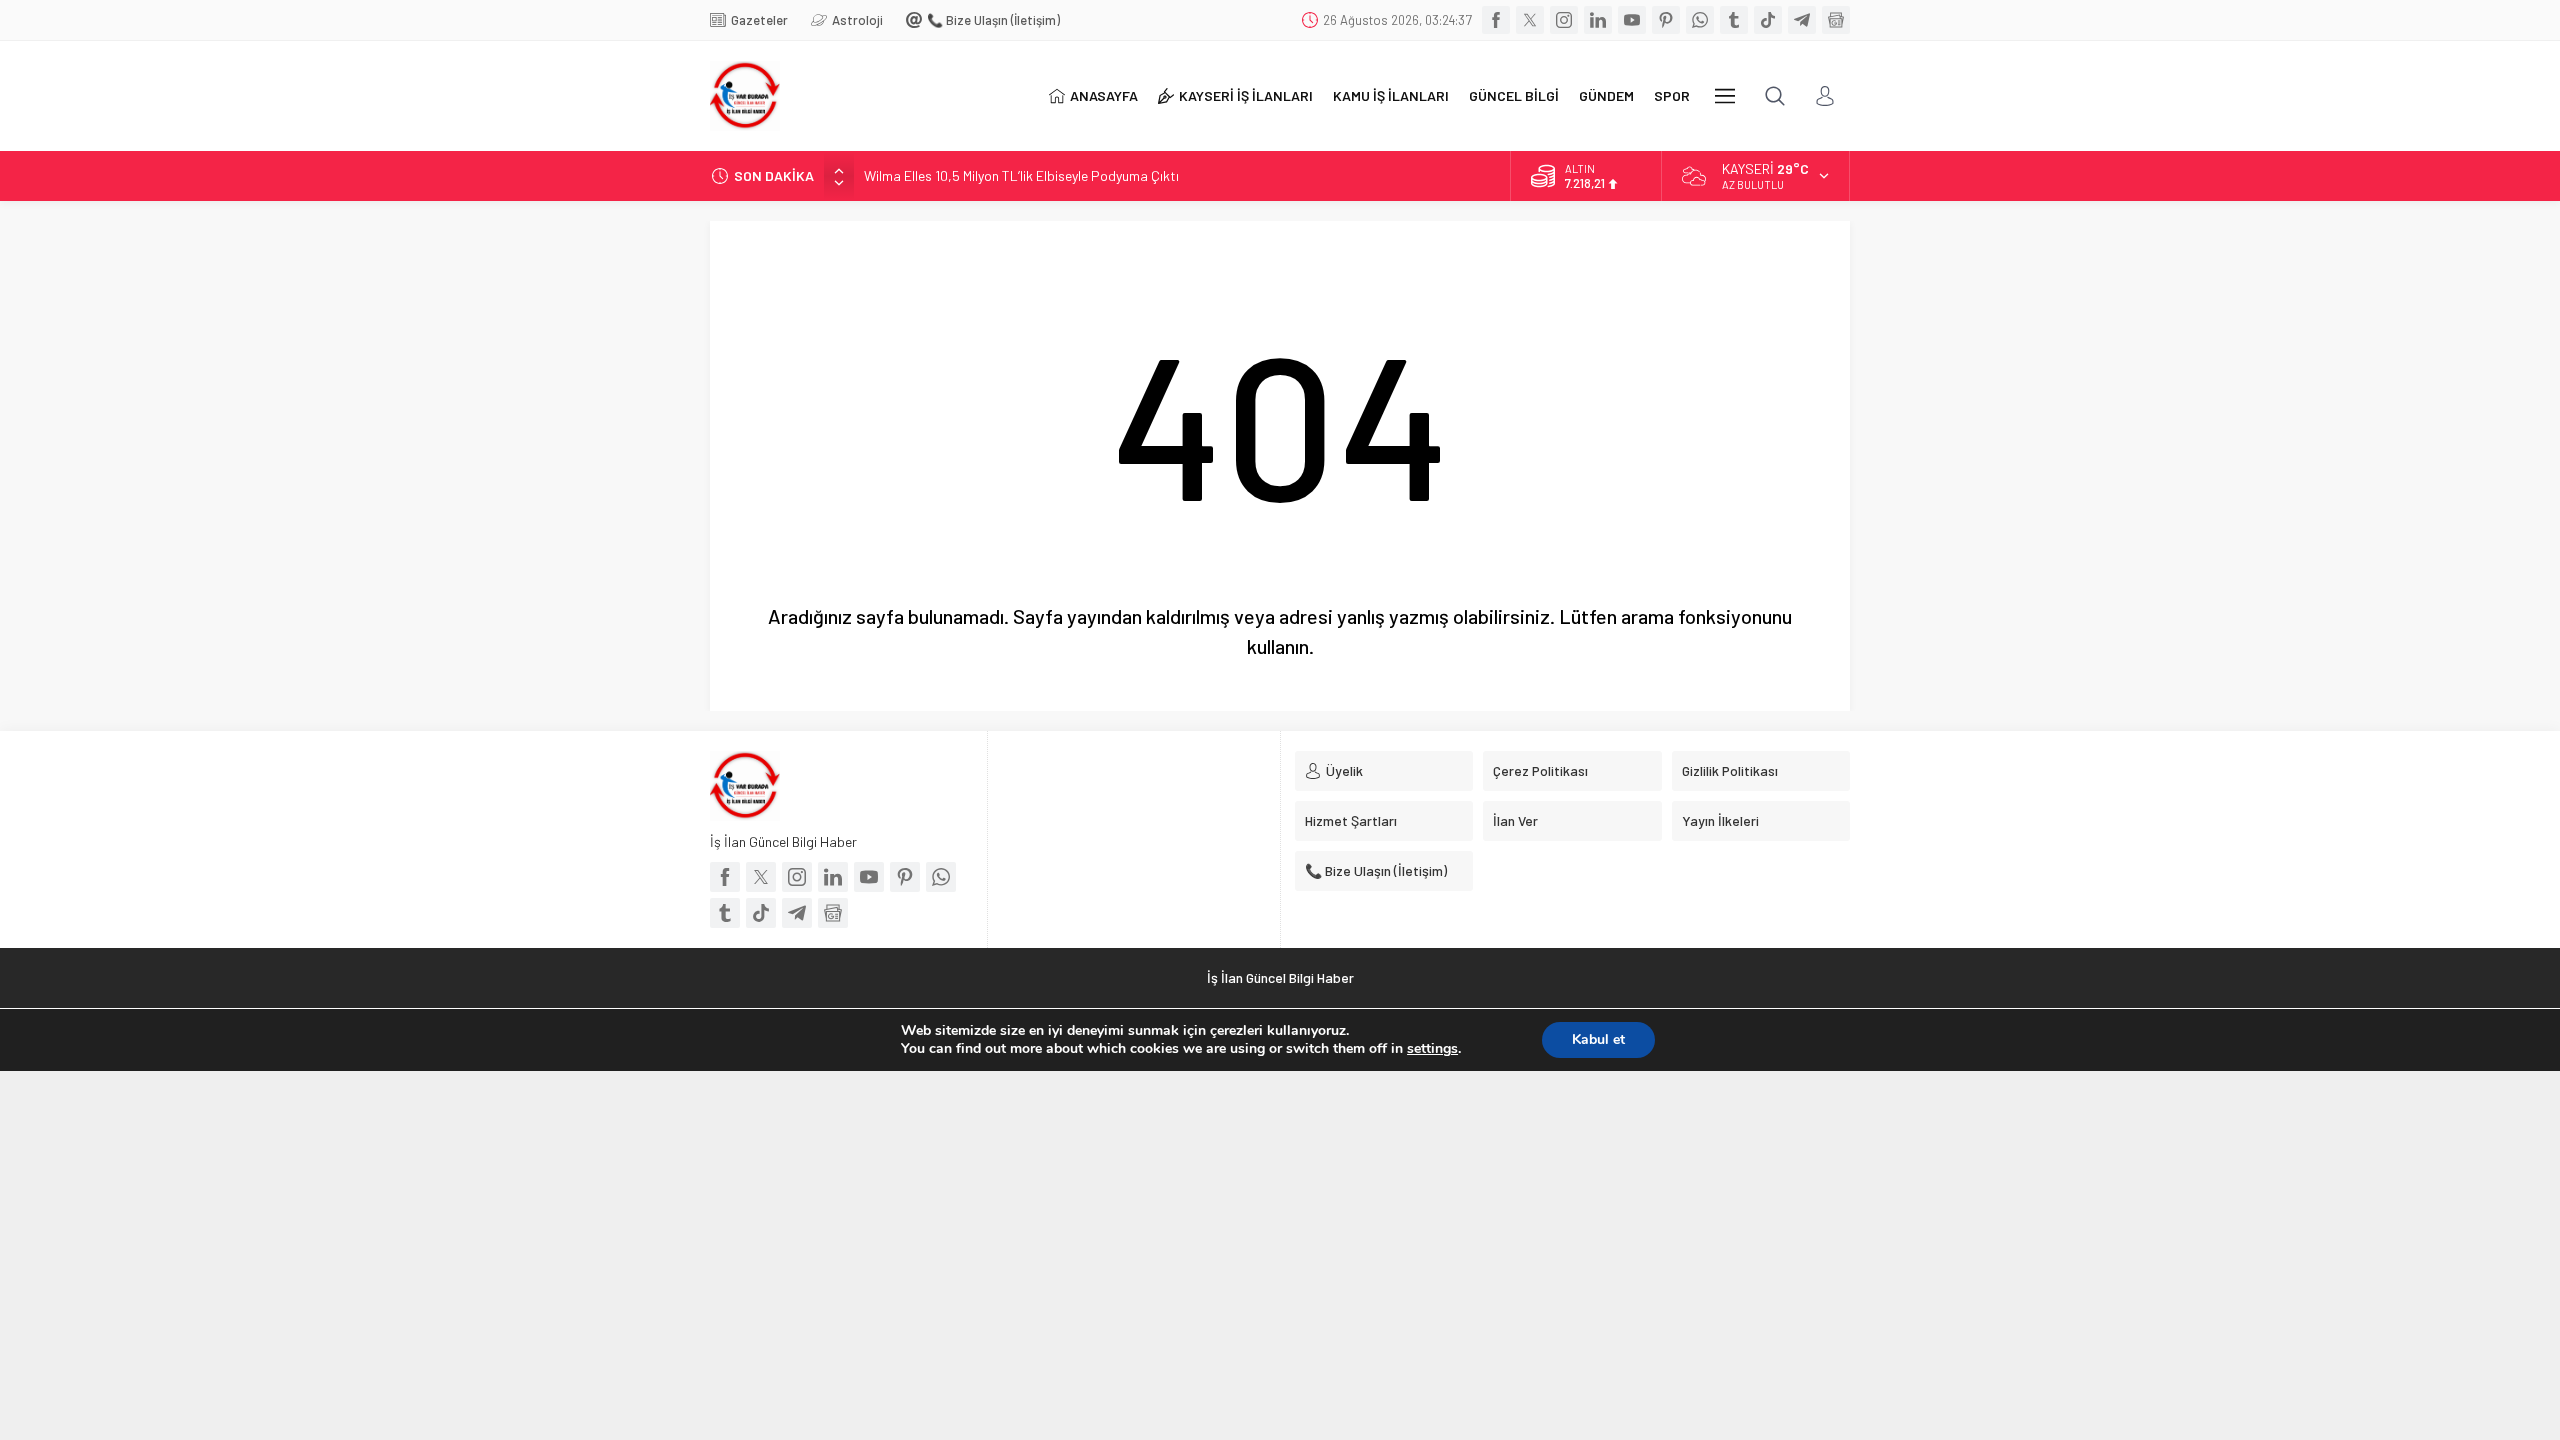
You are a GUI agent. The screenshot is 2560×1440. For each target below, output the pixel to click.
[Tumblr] (1734, 20)
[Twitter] (1530, 20)
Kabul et (1598, 1039)
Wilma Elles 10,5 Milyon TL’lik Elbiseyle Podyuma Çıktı (1021, 175)
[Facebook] (1496, 20)
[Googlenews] (1836, 20)
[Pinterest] (1666, 20)
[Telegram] (1802, 20)
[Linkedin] (1598, 20)
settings (1432, 1049)
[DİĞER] (1725, 96)
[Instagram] (1564, 20)
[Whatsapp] (1700, 20)
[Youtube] (1632, 20)
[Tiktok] (1768, 20)
